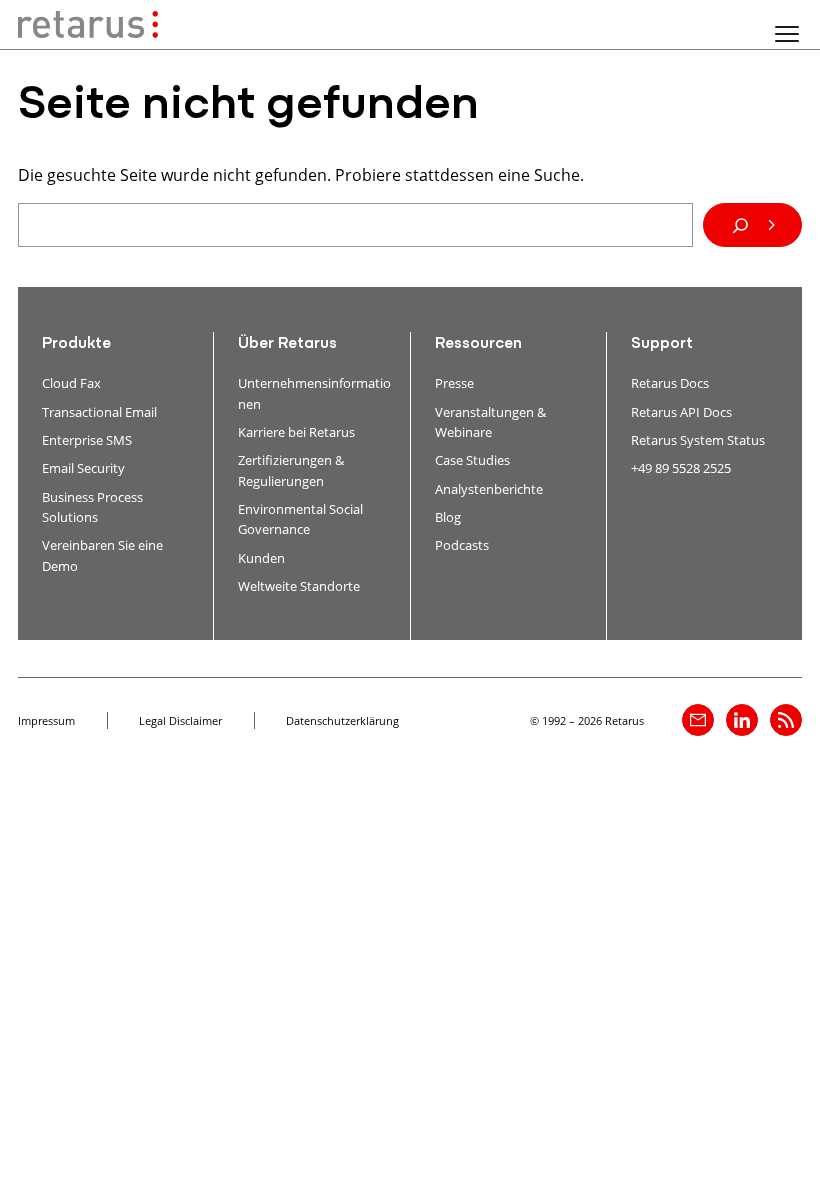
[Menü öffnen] (787, 34)
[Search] (752, 225)
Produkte (76, 344)
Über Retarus (287, 344)
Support (662, 344)
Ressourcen (478, 344)
